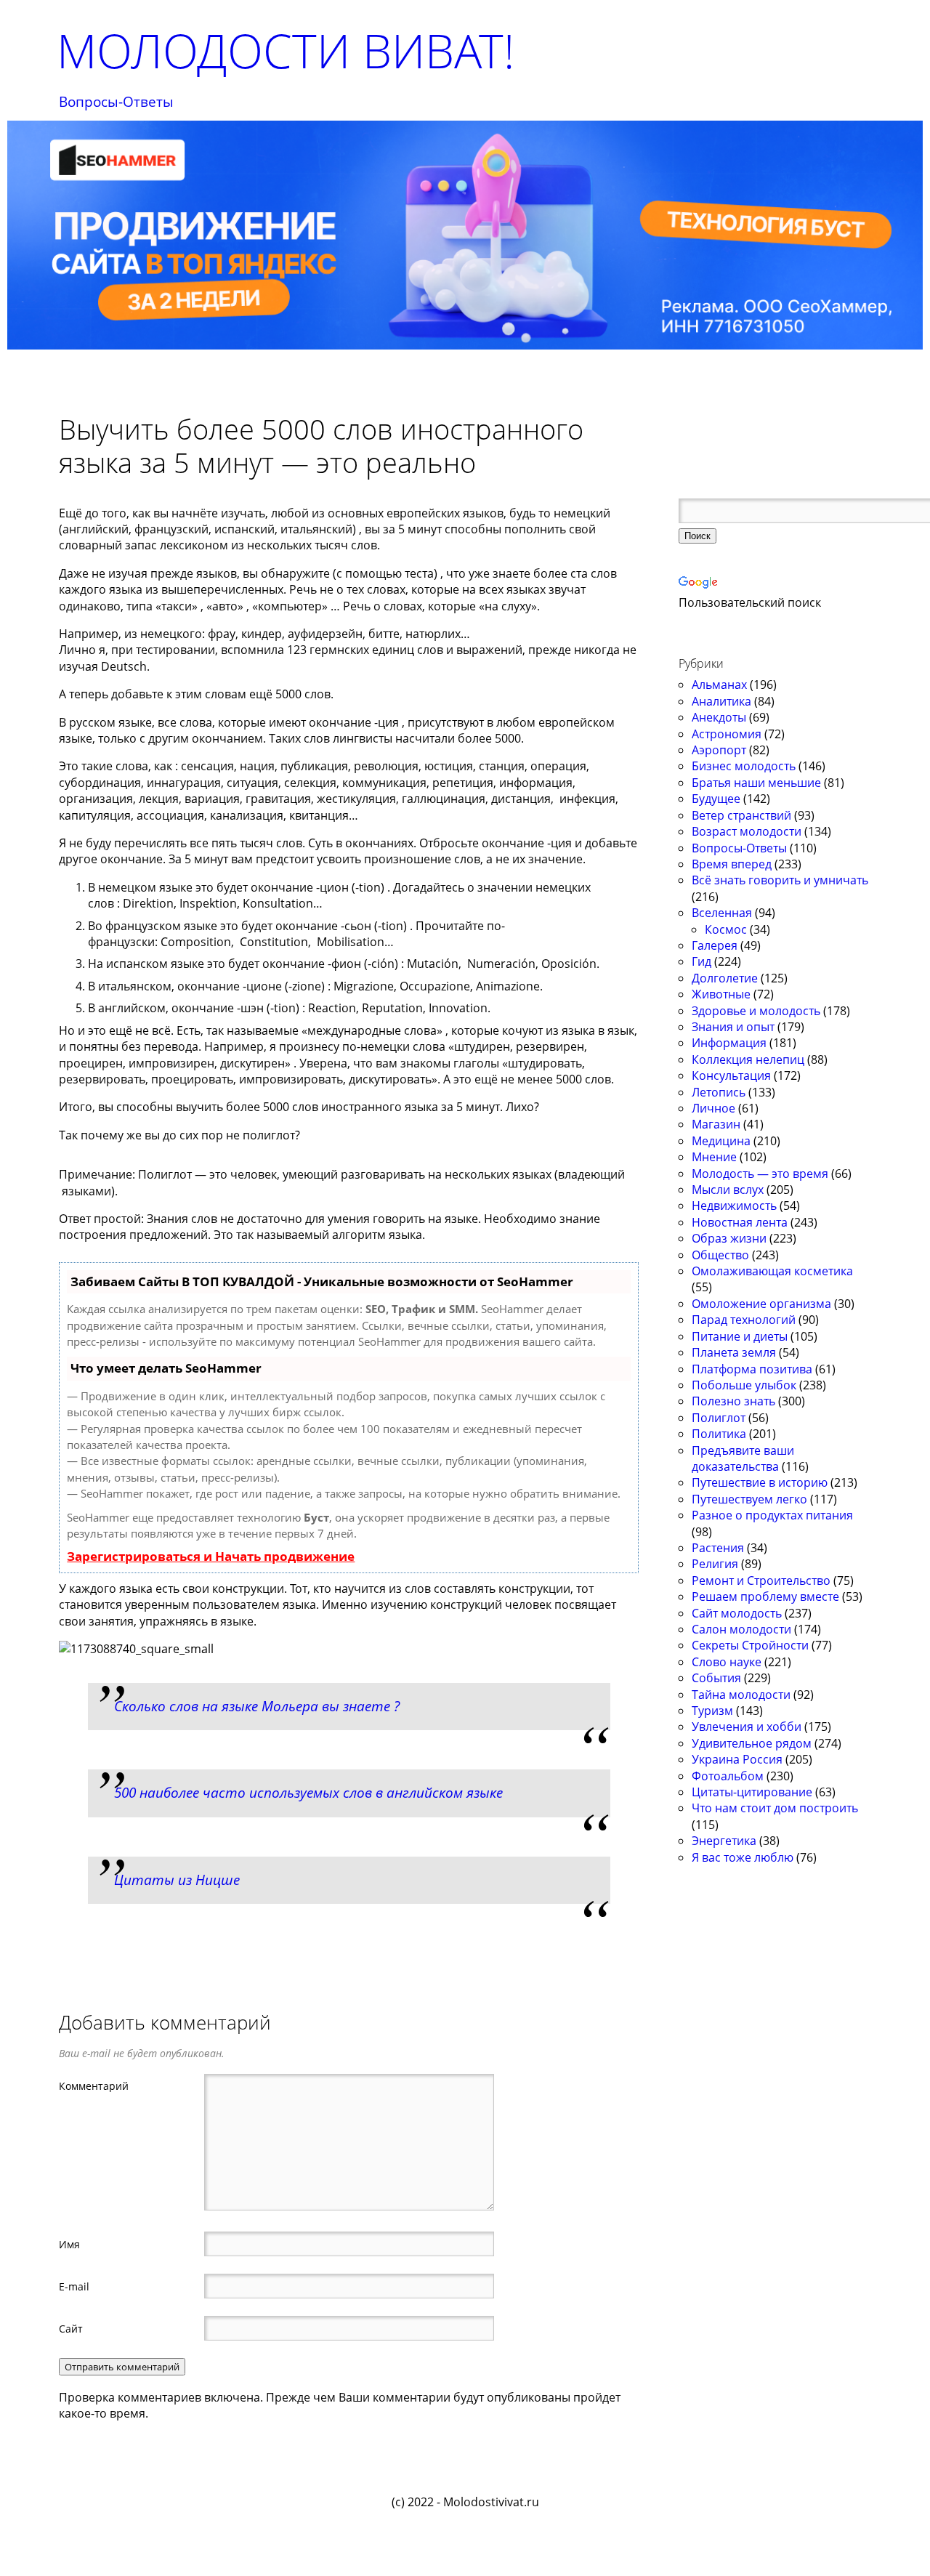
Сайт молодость (737, 1613)
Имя (69, 2244)
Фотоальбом (728, 1776)
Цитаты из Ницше (177, 1879)
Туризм (712, 1711)
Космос (726, 929)
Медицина (721, 1141)
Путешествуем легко (749, 1499)
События (716, 1678)
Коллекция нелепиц (748, 1059)
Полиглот (719, 1418)
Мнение (714, 1157)
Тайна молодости (741, 1695)
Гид (701, 961)
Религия (715, 1564)
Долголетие (725, 978)
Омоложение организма (761, 1304)
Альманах (719, 685)
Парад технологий (744, 1320)
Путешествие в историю (760, 1482)
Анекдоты (719, 717)
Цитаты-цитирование (752, 1792)
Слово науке (727, 1662)
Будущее (716, 799)
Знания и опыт (733, 1027)
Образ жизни (729, 1238)
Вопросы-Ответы (116, 102)
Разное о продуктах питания (772, 1515)
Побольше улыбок (744, 1385)
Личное (713, 1108)
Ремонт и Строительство (761, 1580)
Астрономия (727, 734)
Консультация (731, 1075)
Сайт (71, 2328)
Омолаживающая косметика (772, 1271)
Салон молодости (741, 1629)
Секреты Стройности (750, 1645)
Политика (719, 1434)
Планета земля (734, 1352)
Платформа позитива (752, 1369)
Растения (718, 1548)
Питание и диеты (740, 1336)
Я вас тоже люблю (743, 1857)
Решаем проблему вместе (765, 1596)
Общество (720, 1255)
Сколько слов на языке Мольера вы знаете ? (257, 1706)
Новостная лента (740, 1222)
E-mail (74, 2286)
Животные (721, 994)
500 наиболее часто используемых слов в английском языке (308, 1792)
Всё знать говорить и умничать (780, 880)
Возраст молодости (747, 831)
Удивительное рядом (752, 1743)
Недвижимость (734, 1206)
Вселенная (722, 913)
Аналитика (721, 701)
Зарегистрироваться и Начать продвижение (211, 1556)
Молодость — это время (760, 1174)
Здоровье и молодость (756, 1011)
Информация (729, 1043)
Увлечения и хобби (747, 1727)
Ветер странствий (741, 815)
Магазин (716, 1124)
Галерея (715, 945)
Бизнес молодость (744, 766)
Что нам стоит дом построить (775, 1808)
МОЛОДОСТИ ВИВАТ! (286, 51)
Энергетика (724, 1841)
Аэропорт (719, 750)
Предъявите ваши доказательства (743, 1458)
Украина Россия (737, 1759)
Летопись (719, 1092)
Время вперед (732, 864)
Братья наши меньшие (756, 783)
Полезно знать (733, 1401)
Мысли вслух (728, 1190)
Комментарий (94, 2086)
